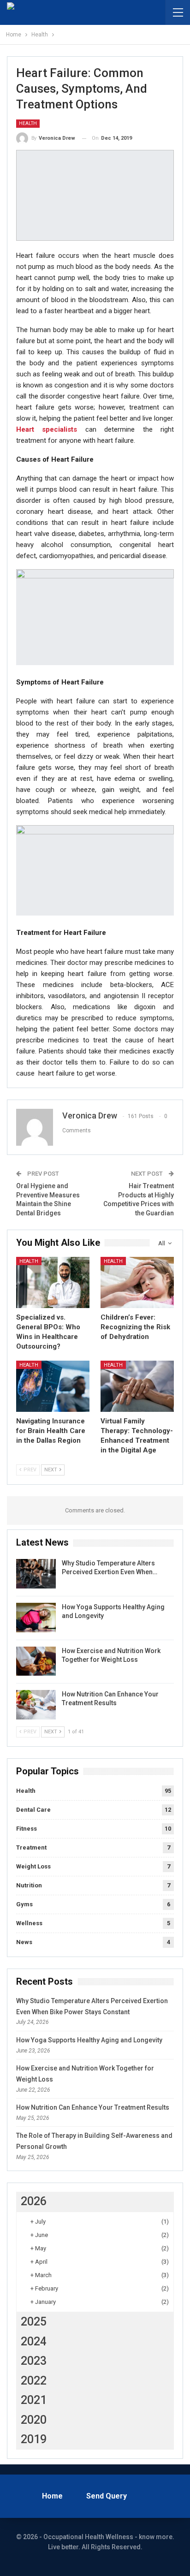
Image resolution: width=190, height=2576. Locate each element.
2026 (34, 2201)
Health (28, 123)
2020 (34, 2420)
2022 (34, 2381)
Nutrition (29, 1885)
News (24, 1942)
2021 (34, 2400)
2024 (34, 2341)
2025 (34, 2322)
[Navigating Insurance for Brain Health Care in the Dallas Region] (53, 1386)
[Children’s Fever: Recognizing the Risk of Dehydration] (137, 1282)
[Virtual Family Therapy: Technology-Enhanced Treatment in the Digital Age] (137, 1386)
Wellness (29, 1923)
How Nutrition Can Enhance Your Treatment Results (93, 2107)
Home (52, 2496)
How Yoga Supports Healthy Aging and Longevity (89, 2040)
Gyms (24, 1904)
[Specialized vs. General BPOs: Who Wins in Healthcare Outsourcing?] (53, 1282)
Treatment (31, 1847)
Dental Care (33, 1810)
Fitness (27, 1829)
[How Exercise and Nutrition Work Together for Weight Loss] (36, 1661)
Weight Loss (33, 1866)
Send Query (107, 2496)
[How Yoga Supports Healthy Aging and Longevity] (36, 1618)
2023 (34, 2361)
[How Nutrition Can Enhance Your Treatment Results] (36, 1705)
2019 (34, 2439)
